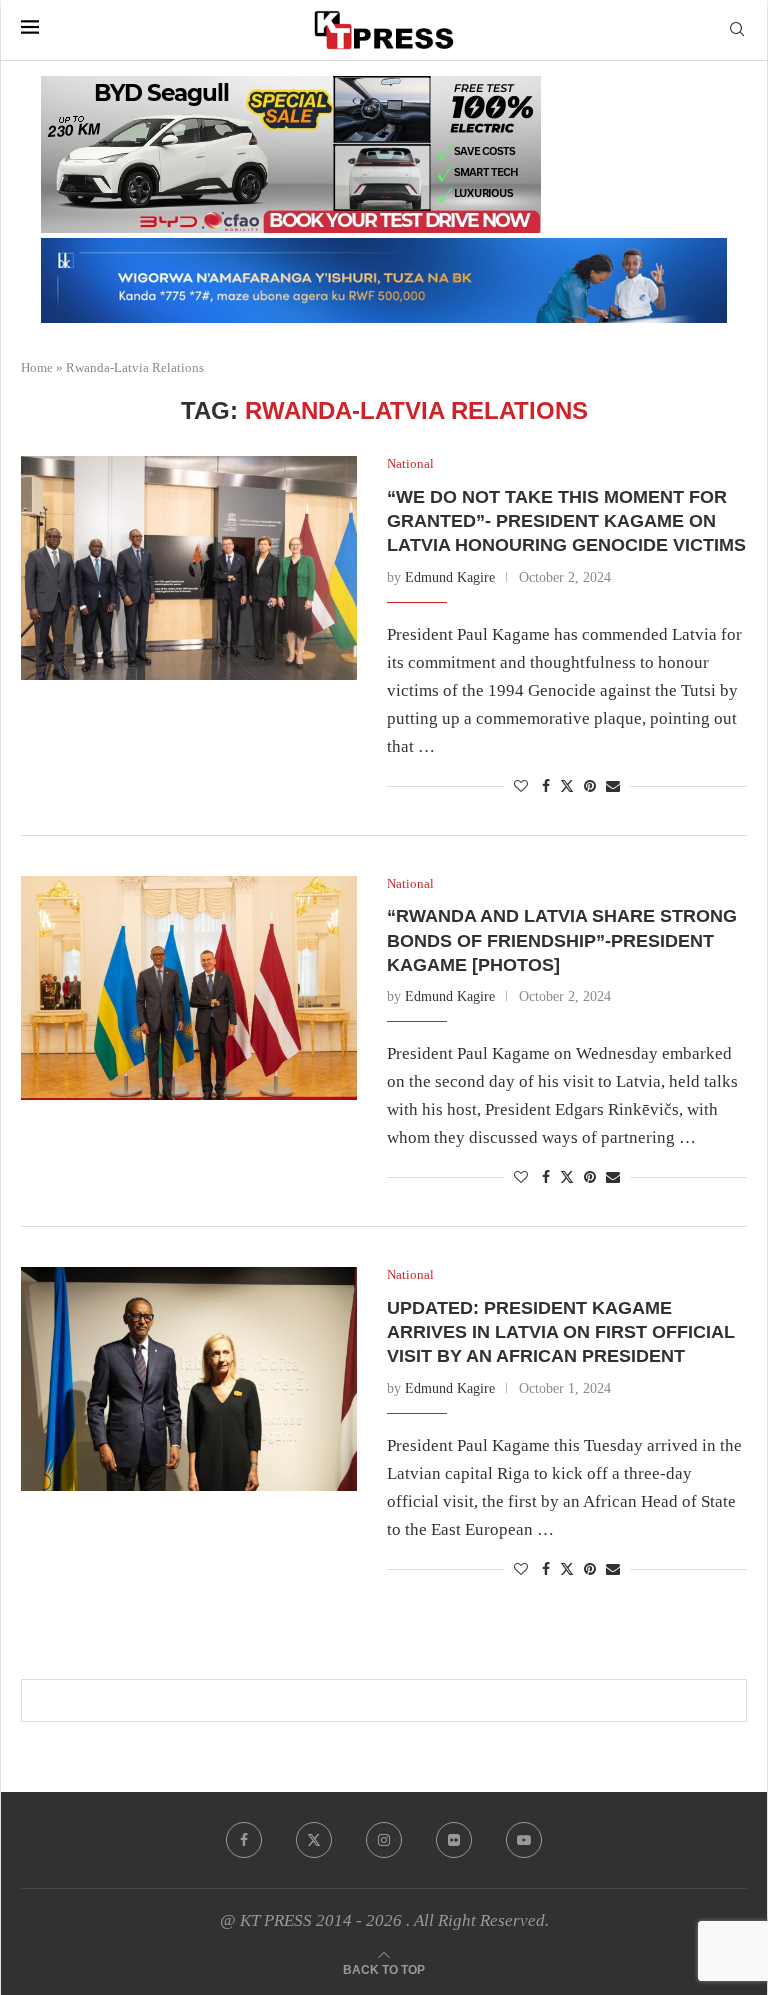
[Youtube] (524, 1840)
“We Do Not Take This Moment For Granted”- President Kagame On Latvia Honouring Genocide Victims (566, 521)
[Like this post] (521, 787)
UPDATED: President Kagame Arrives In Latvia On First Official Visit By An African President (561, 1332)
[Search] (737, 30)
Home (37, 367)
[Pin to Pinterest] (590, 787)
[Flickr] (454, 1840)
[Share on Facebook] (546, 787)
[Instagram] (384, 1840)
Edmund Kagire (450, 577)
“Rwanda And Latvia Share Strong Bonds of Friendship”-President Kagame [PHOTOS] (562, 940)
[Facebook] (244, 1840)
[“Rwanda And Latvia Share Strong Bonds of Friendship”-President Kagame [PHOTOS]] (189, 988)
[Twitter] (314, 1840)
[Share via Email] (613, 787)
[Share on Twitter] (567, 786)
